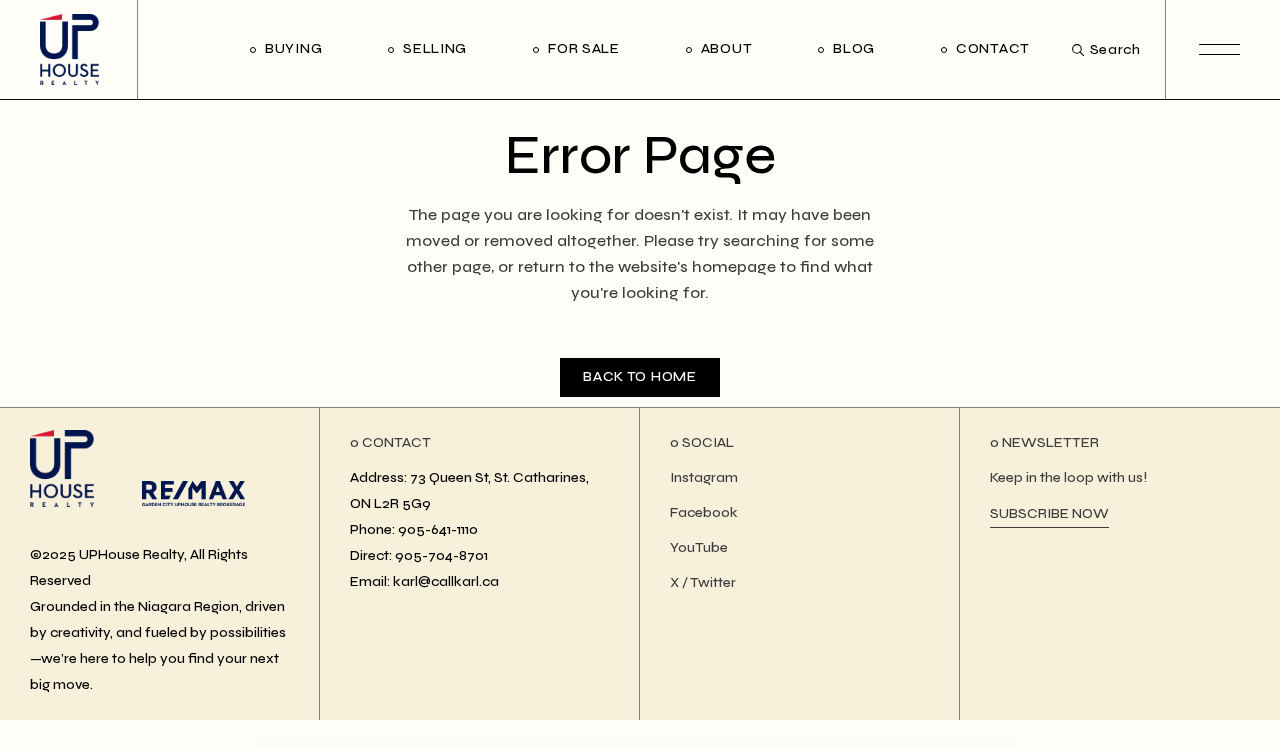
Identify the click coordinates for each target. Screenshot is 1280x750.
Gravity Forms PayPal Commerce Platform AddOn (649, 745)
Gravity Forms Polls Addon (820, 745)
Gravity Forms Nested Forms (490, 745)
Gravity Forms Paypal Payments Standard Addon (748, 745)
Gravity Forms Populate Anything (852, 745)
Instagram (704, 477)
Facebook (704, 512)
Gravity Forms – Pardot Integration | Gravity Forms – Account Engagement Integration (545, 745)
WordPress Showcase (424, 745)
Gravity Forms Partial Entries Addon (603, 745)
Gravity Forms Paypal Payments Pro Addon (699, 745)
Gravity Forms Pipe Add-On (789, 745)
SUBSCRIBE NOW (1049, 513)
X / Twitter (703, 582)
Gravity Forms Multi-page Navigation (456, 745)
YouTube (699, 547)
